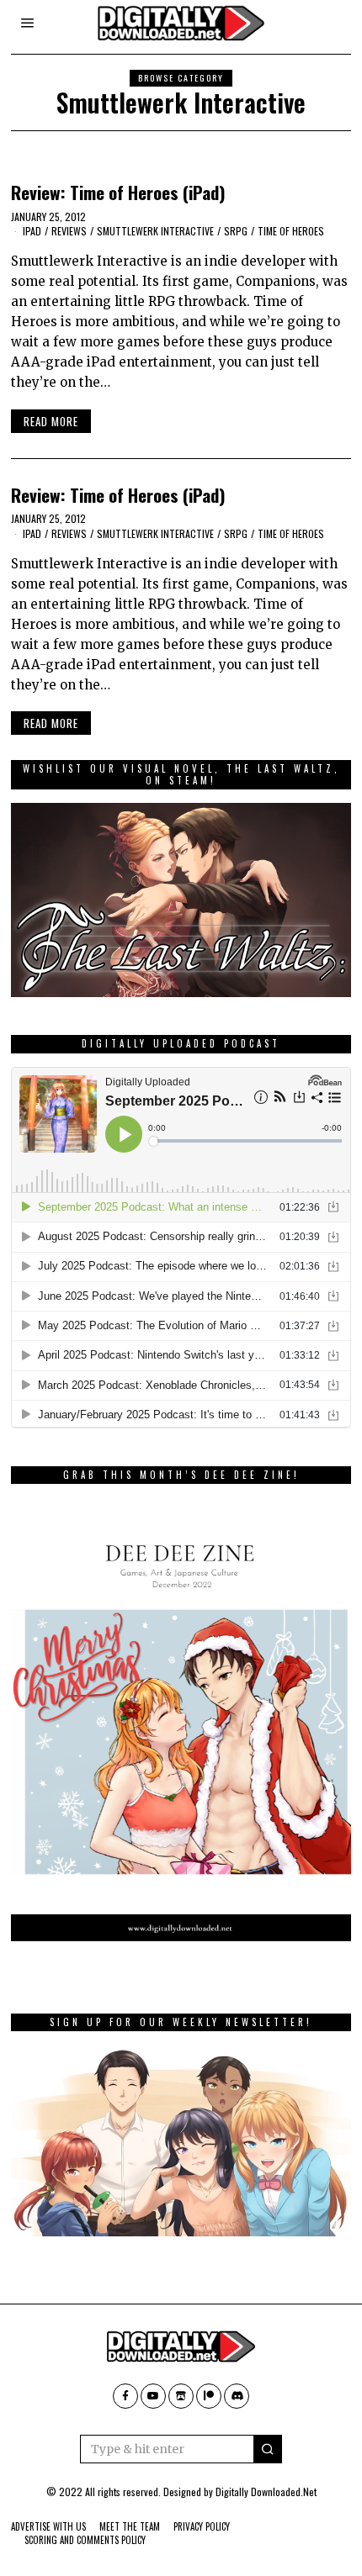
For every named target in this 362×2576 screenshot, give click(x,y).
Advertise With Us (48, 2526)
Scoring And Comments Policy (85, 2540)
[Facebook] (125, 2396)
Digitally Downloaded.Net (266, 2492)
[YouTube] (153, 2396)
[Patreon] (209, 2396)
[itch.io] (181, 2396)
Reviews (69, 231)
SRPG (236, 231)
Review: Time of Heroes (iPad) (118, 192)
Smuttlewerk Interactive (155, 231)
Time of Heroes (291, 231)
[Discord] (237, 2396)
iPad (32, 231)
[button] (268, 2449)
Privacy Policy (202, 2526)
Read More (51, 421)
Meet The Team (130, 2526)
